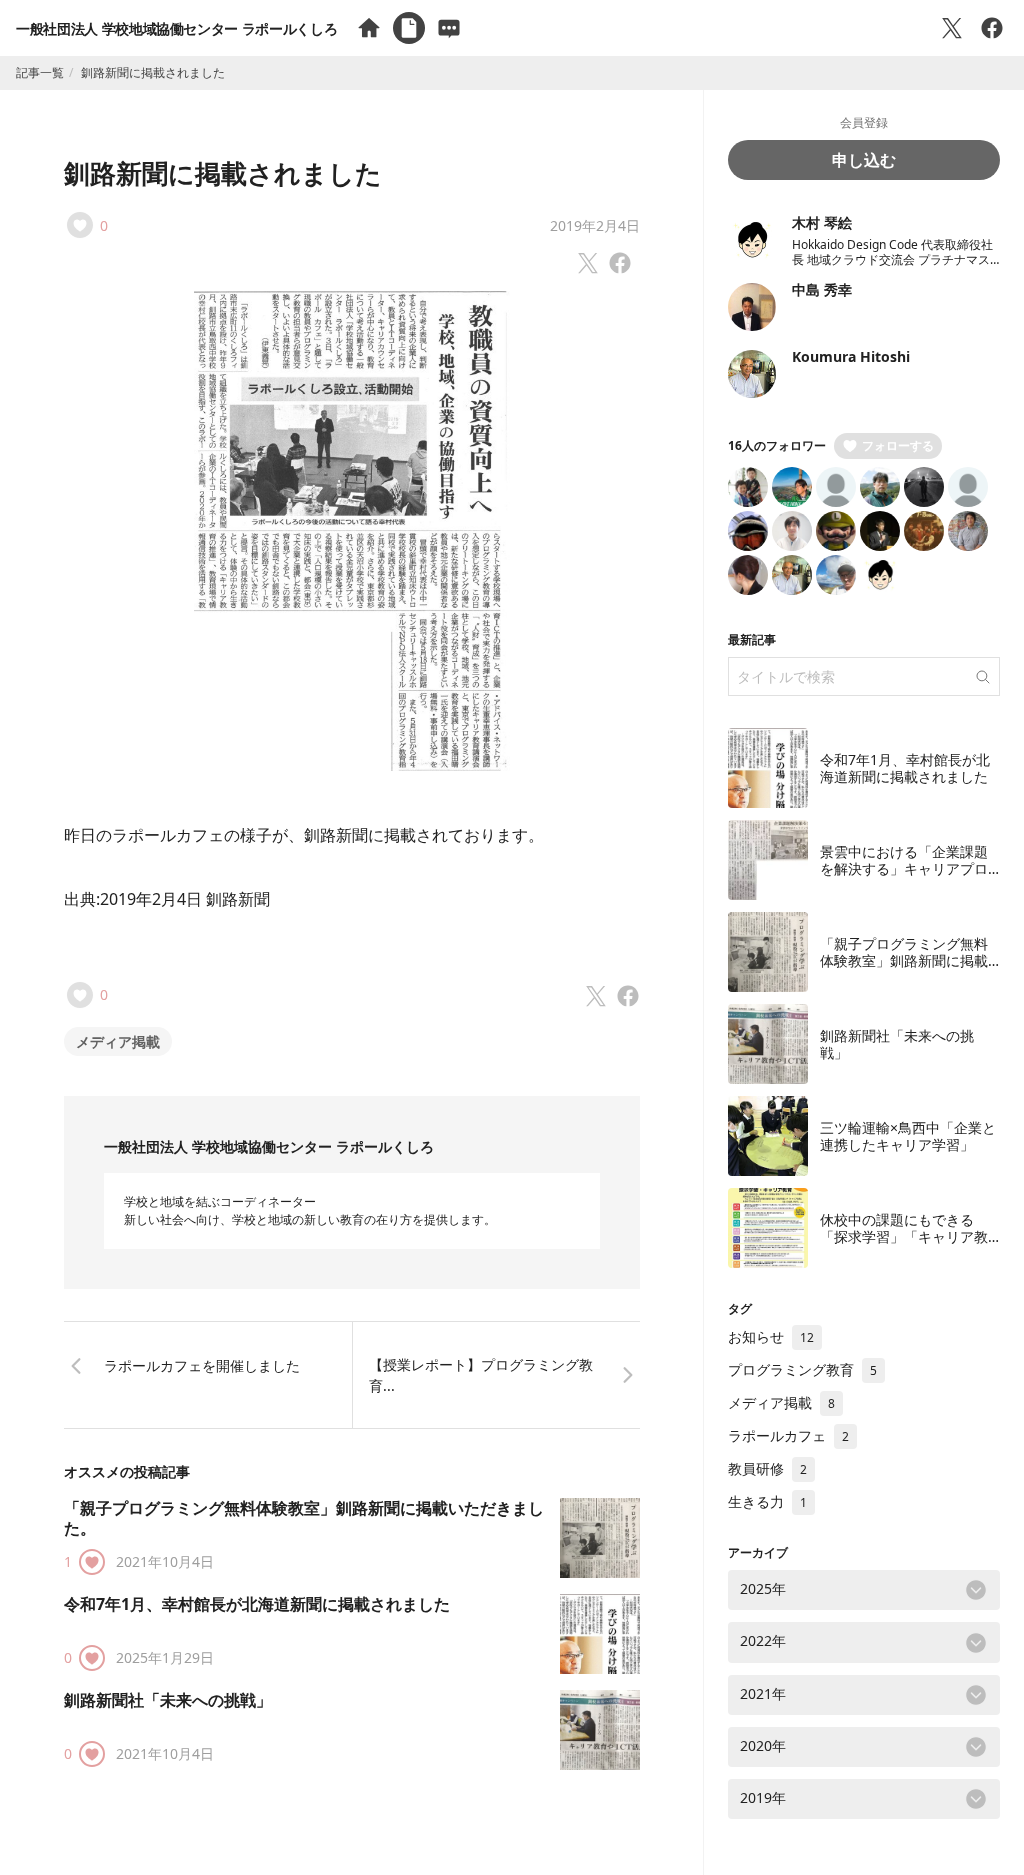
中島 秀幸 (822, 289)
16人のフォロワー (777, 445)
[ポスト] (952, 28)
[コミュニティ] (449, 28)
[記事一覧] (409, 28)
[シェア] (992, 28)
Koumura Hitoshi (851, 356)
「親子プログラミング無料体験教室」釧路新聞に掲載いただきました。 (304, 1518)
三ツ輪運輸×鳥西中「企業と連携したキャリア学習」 (908, 1136)
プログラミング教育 (802, 1369)
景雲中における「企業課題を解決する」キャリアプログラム (904, 869)
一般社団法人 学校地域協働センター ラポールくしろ (176, 28)
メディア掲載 (118, 1041)
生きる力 (767, 1501)
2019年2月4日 (595, 225)
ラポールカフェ (788, 1435)
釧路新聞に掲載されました (223, 173)
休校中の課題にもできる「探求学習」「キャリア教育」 (904, 1237)
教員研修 (767, 1468)
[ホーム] (369, 28)
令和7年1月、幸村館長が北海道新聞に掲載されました (257, 1604)
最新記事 (752, 639)
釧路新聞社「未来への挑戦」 (168, 1700)
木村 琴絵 (822, 222)
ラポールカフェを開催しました (202, 1365)
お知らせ (771, 1336)
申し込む (864, 160)
